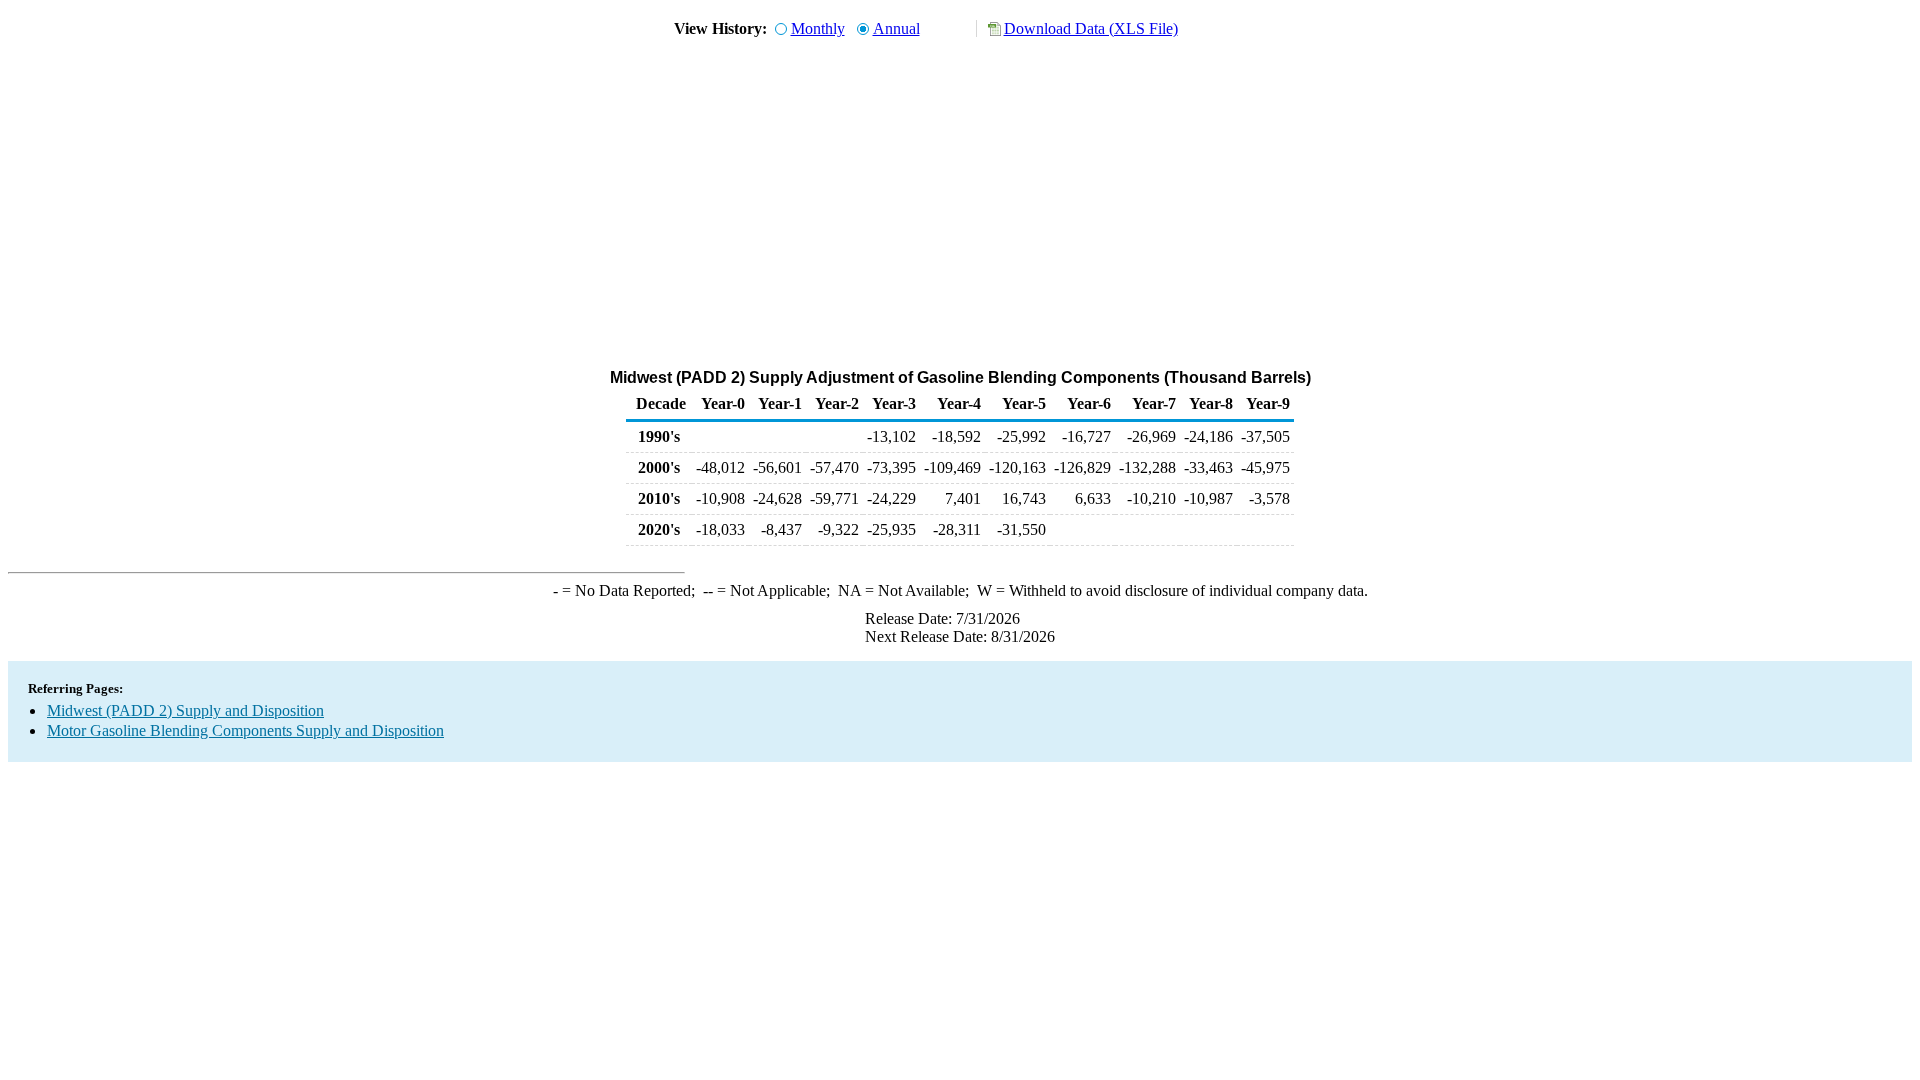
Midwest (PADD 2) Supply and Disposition (185, 710)
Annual (896, 28)
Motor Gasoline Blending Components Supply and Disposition (245, 730)
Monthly (818, 28)
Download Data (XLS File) (1091, 28)
